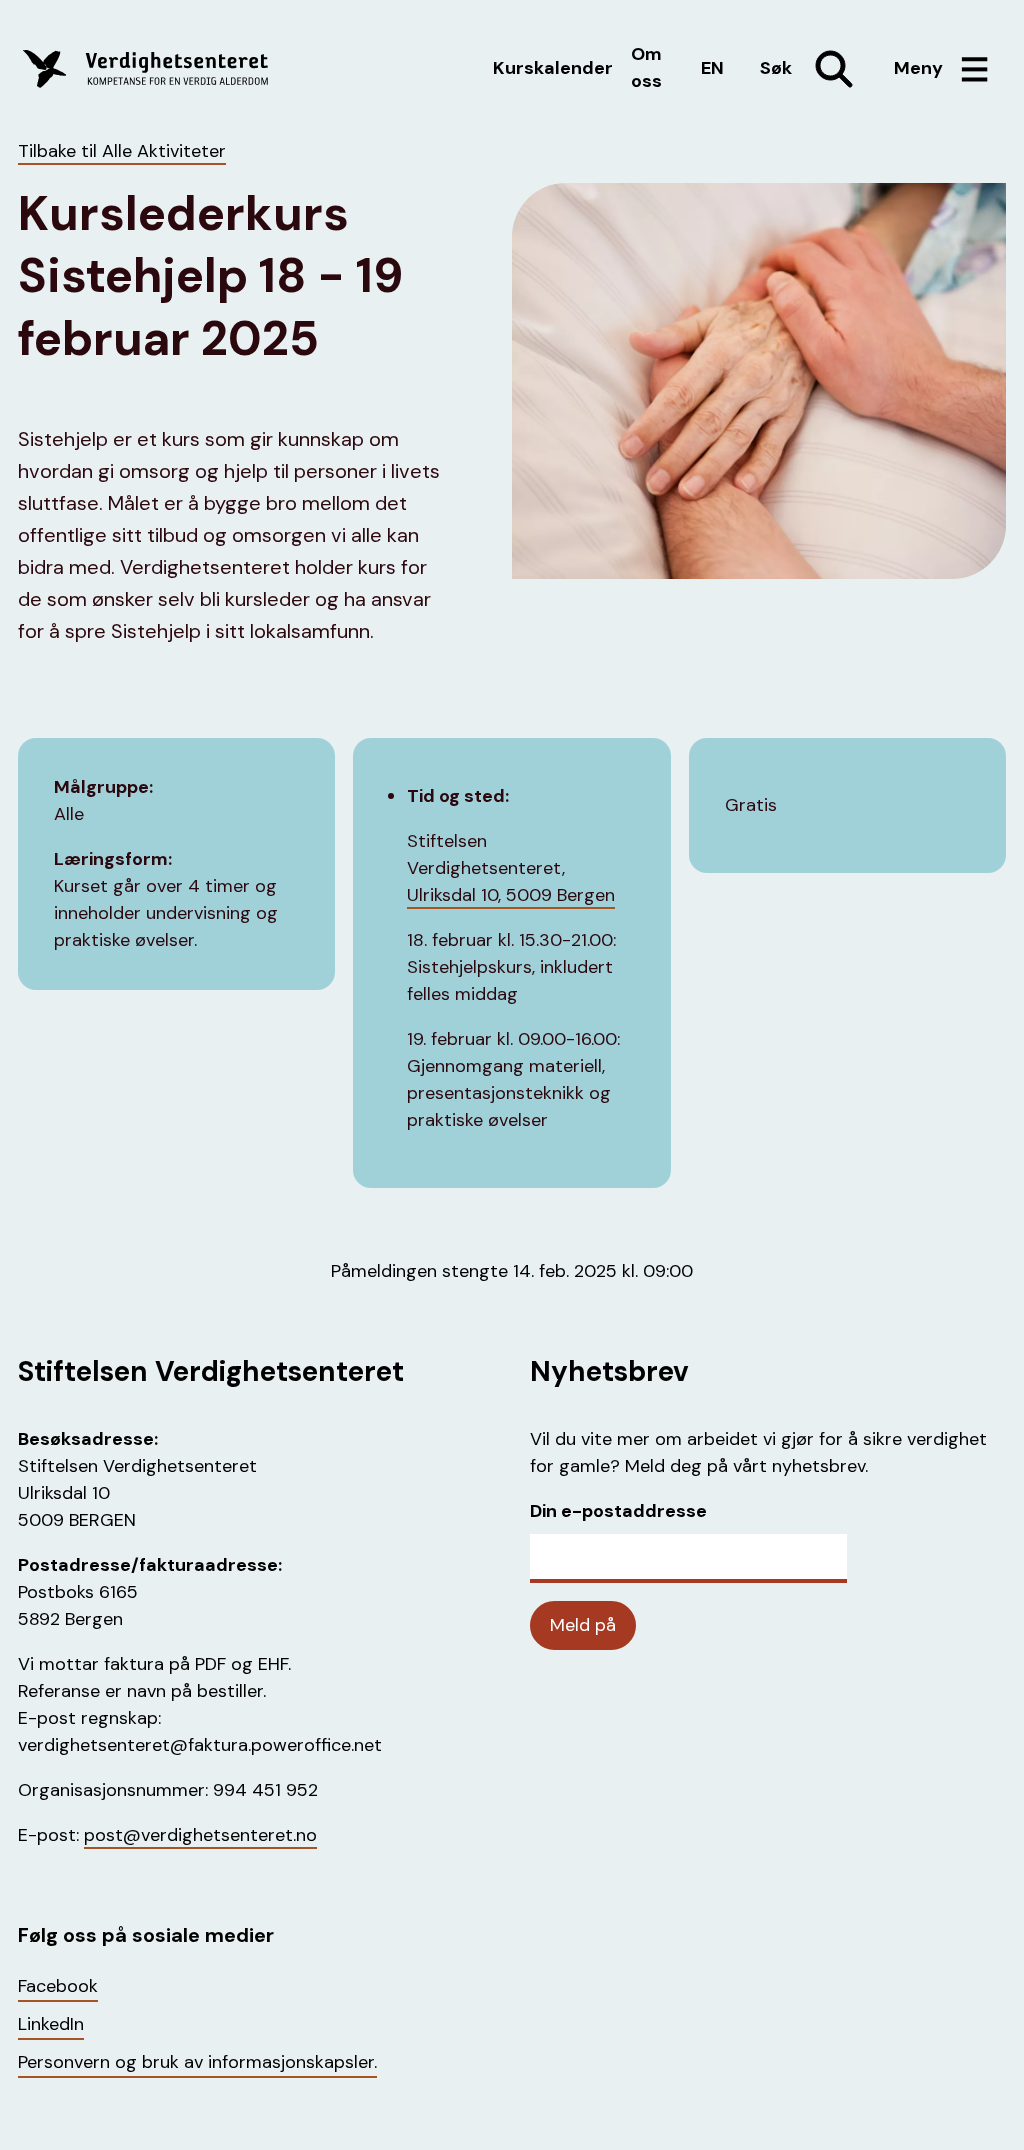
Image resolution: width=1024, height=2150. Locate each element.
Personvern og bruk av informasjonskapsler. (197, 2062)
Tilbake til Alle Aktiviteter (122, 151)
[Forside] (176, 69)
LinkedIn (51, 2024)
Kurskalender (553, 68)
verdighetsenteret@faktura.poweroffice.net (200, 1745)
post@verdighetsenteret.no (200, 1835)
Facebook (58, 1986)
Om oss (646, 67)
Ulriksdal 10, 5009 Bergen (511, 895)
